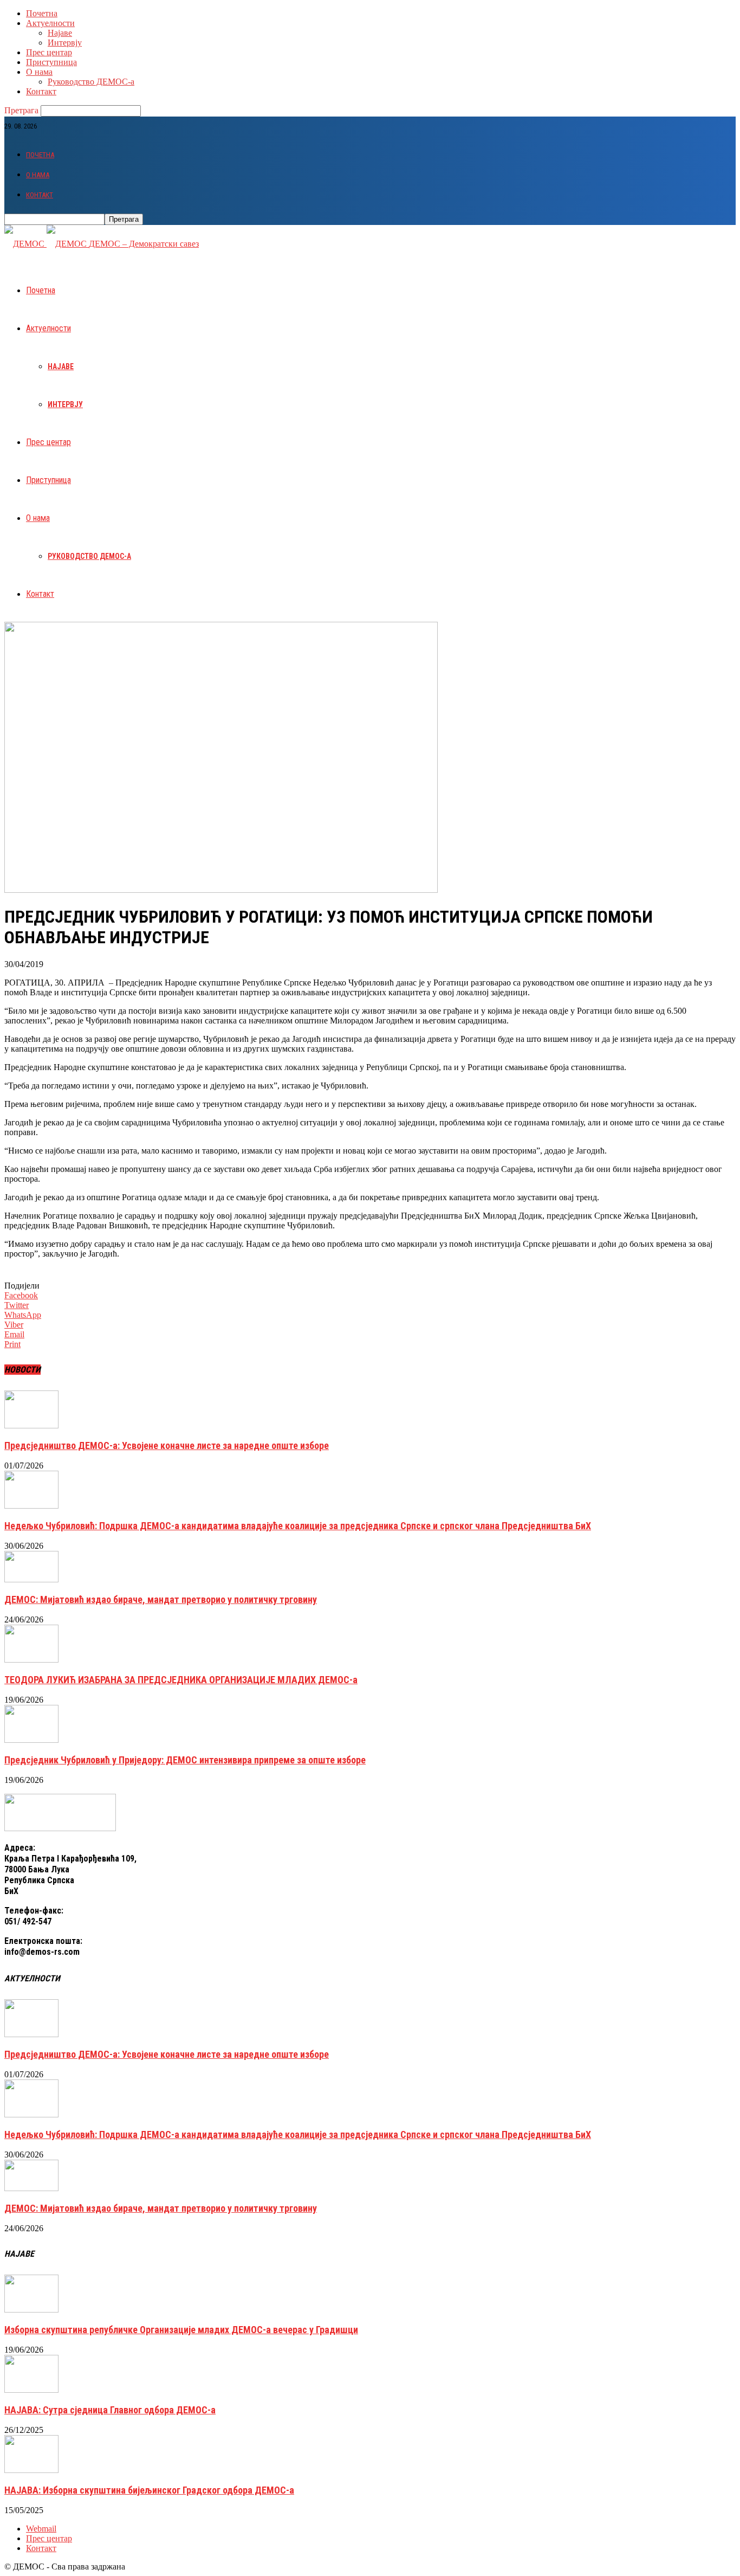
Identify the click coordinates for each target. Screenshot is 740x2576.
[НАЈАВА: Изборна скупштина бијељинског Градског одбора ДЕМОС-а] (31, 2470)
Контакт (41, 91)
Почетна (42, 13)
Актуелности (50, 23)
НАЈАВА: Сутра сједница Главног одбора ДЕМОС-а (110, 2410)
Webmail (41, 2529)
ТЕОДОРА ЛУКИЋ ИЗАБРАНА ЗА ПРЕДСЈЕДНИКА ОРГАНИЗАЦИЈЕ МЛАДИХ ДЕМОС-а (181, 1680)
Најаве (60, 33)
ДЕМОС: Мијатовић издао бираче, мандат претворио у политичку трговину (161, 1599)
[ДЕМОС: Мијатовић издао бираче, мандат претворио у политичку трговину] (31, 1579)
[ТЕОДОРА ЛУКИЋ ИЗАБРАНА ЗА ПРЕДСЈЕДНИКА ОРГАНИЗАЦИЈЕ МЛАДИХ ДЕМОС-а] (31, 1660)
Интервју (65, 43)
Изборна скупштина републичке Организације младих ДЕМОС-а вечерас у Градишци (181, 2330)
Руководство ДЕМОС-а (91, 82)
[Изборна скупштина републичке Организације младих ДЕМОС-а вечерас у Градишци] (31, 2310)
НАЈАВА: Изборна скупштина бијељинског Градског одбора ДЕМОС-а (149, 2490)
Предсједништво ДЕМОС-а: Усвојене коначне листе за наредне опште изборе (167, 1445)
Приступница (51, 62)
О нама (39, 72)
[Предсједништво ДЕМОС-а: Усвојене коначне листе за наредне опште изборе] (31, 1425)
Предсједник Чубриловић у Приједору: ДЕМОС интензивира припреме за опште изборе (185, 1760)
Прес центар (49, 52)
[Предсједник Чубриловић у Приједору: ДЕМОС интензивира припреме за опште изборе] (31, 1740)
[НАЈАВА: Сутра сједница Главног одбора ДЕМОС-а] (31, 2390)
